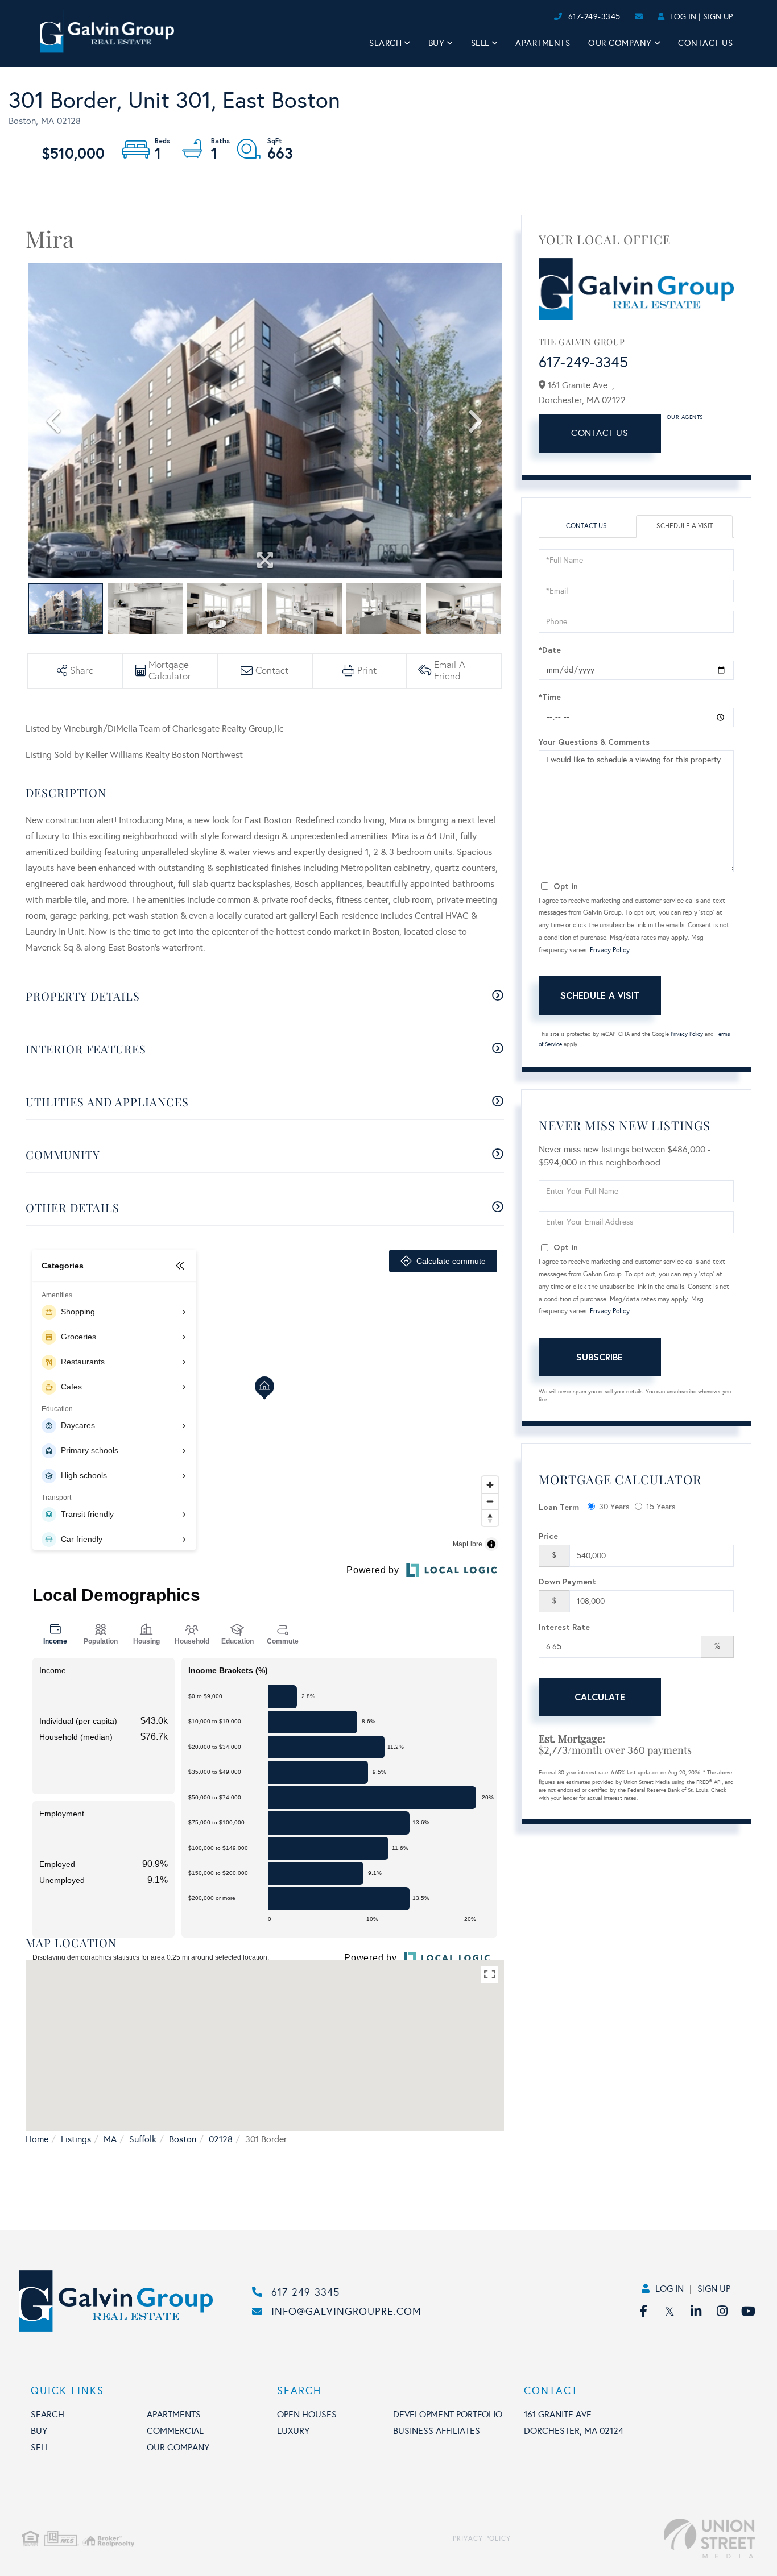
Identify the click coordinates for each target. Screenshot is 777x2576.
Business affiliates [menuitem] (437, 2431)
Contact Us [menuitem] (705, 43)
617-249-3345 (594, 17)
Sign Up (718, 17)
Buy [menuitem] (437, 43)
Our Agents (685, 417)
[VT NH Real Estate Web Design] (633, 2538)
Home (37, 2139)
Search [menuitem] (385, 43)
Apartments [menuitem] (543, 43)
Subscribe (600, 1357)
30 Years (614, 1507)
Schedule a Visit (685, 526)
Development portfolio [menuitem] (448, 2414)
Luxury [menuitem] (293, 2431)
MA (110, 2139)
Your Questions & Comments (594, 742)
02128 (221, 2139)
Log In (683, 17)
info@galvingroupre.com (346, 2312)
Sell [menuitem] (480, 43)
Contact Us (600, 433)
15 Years (661, 1507)
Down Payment (567, 1581)
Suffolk (143, 2139)
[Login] (550, 17)
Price (548, 1536)
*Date (550, 650)
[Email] (542, 17)
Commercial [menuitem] (175, 2431)
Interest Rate (564, 1627)
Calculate (600, 1697)
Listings (76, 2139)
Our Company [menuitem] (620, 43)
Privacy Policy (610, 950)
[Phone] (532, 17)
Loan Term (559, 1507)
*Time (550, 697)
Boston (183, 2139)
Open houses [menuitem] (307, 2414)
